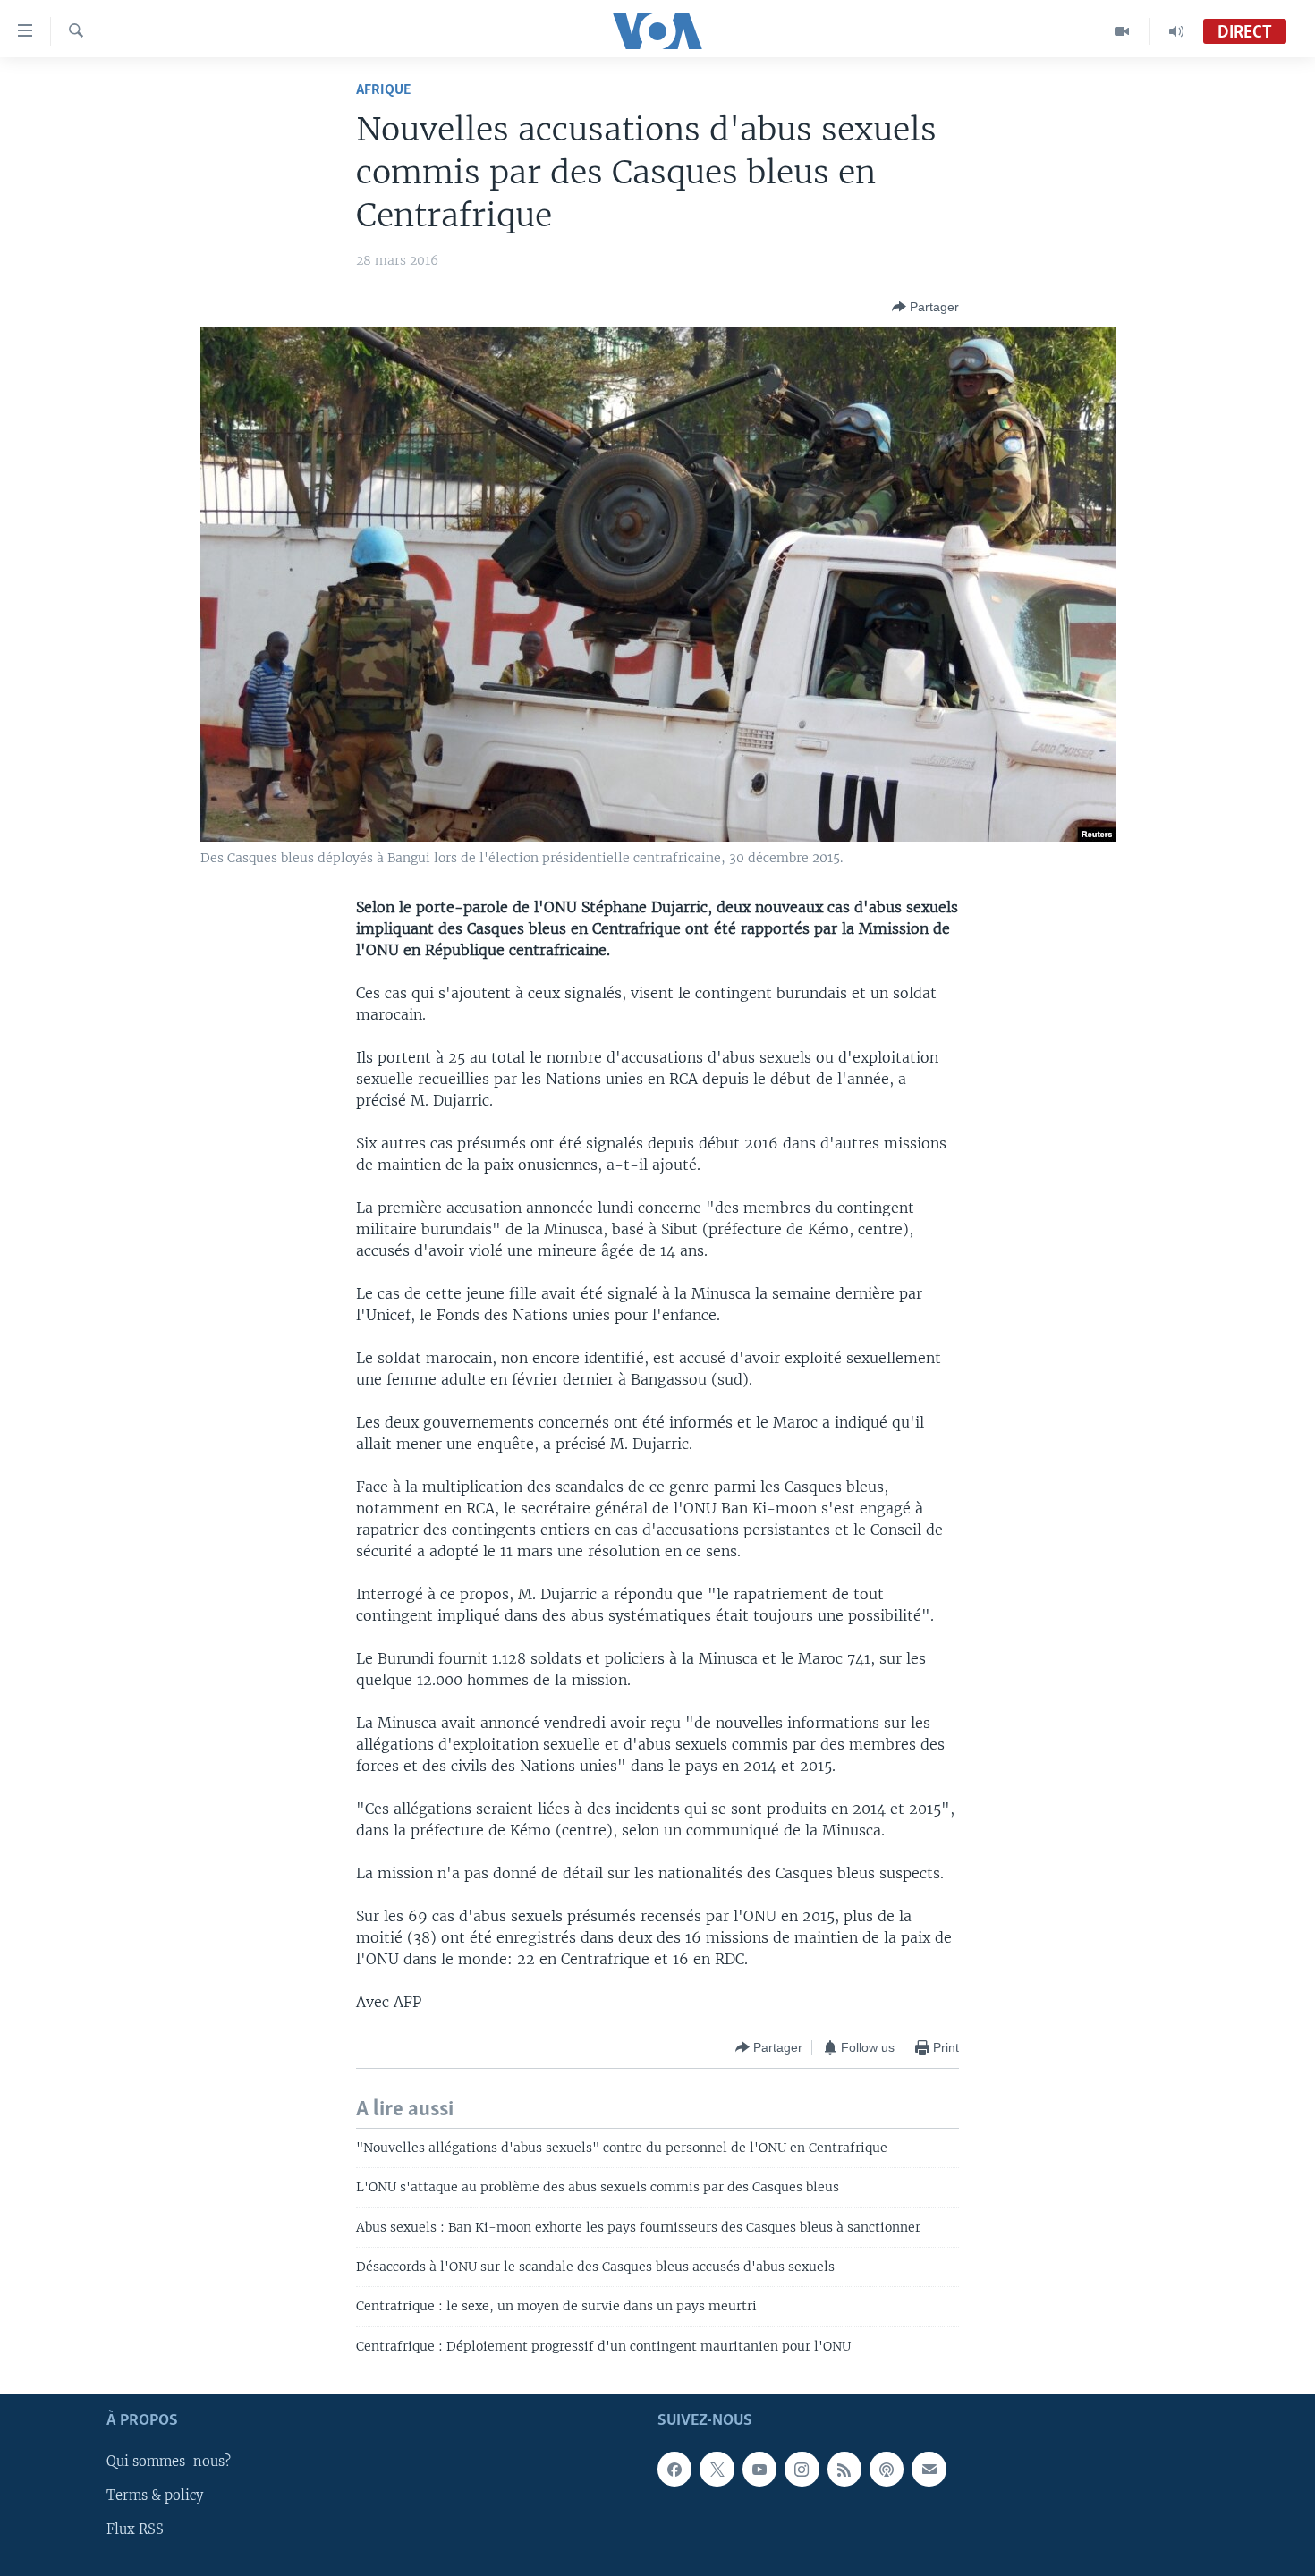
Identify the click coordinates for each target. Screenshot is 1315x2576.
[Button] (925, 307)
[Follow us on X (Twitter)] (717, 2470)
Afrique (383, 90)
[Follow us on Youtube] (759, 2470)
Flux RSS (135, 2530)
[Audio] (1176, 31)
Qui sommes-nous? (169, 2462)
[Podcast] (887, 2470)
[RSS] (844, 2470)
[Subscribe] (929, 2470)
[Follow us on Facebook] (674, 2470)
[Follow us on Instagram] (802, 2470)
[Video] (1122, 31)
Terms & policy (155, 2496)
